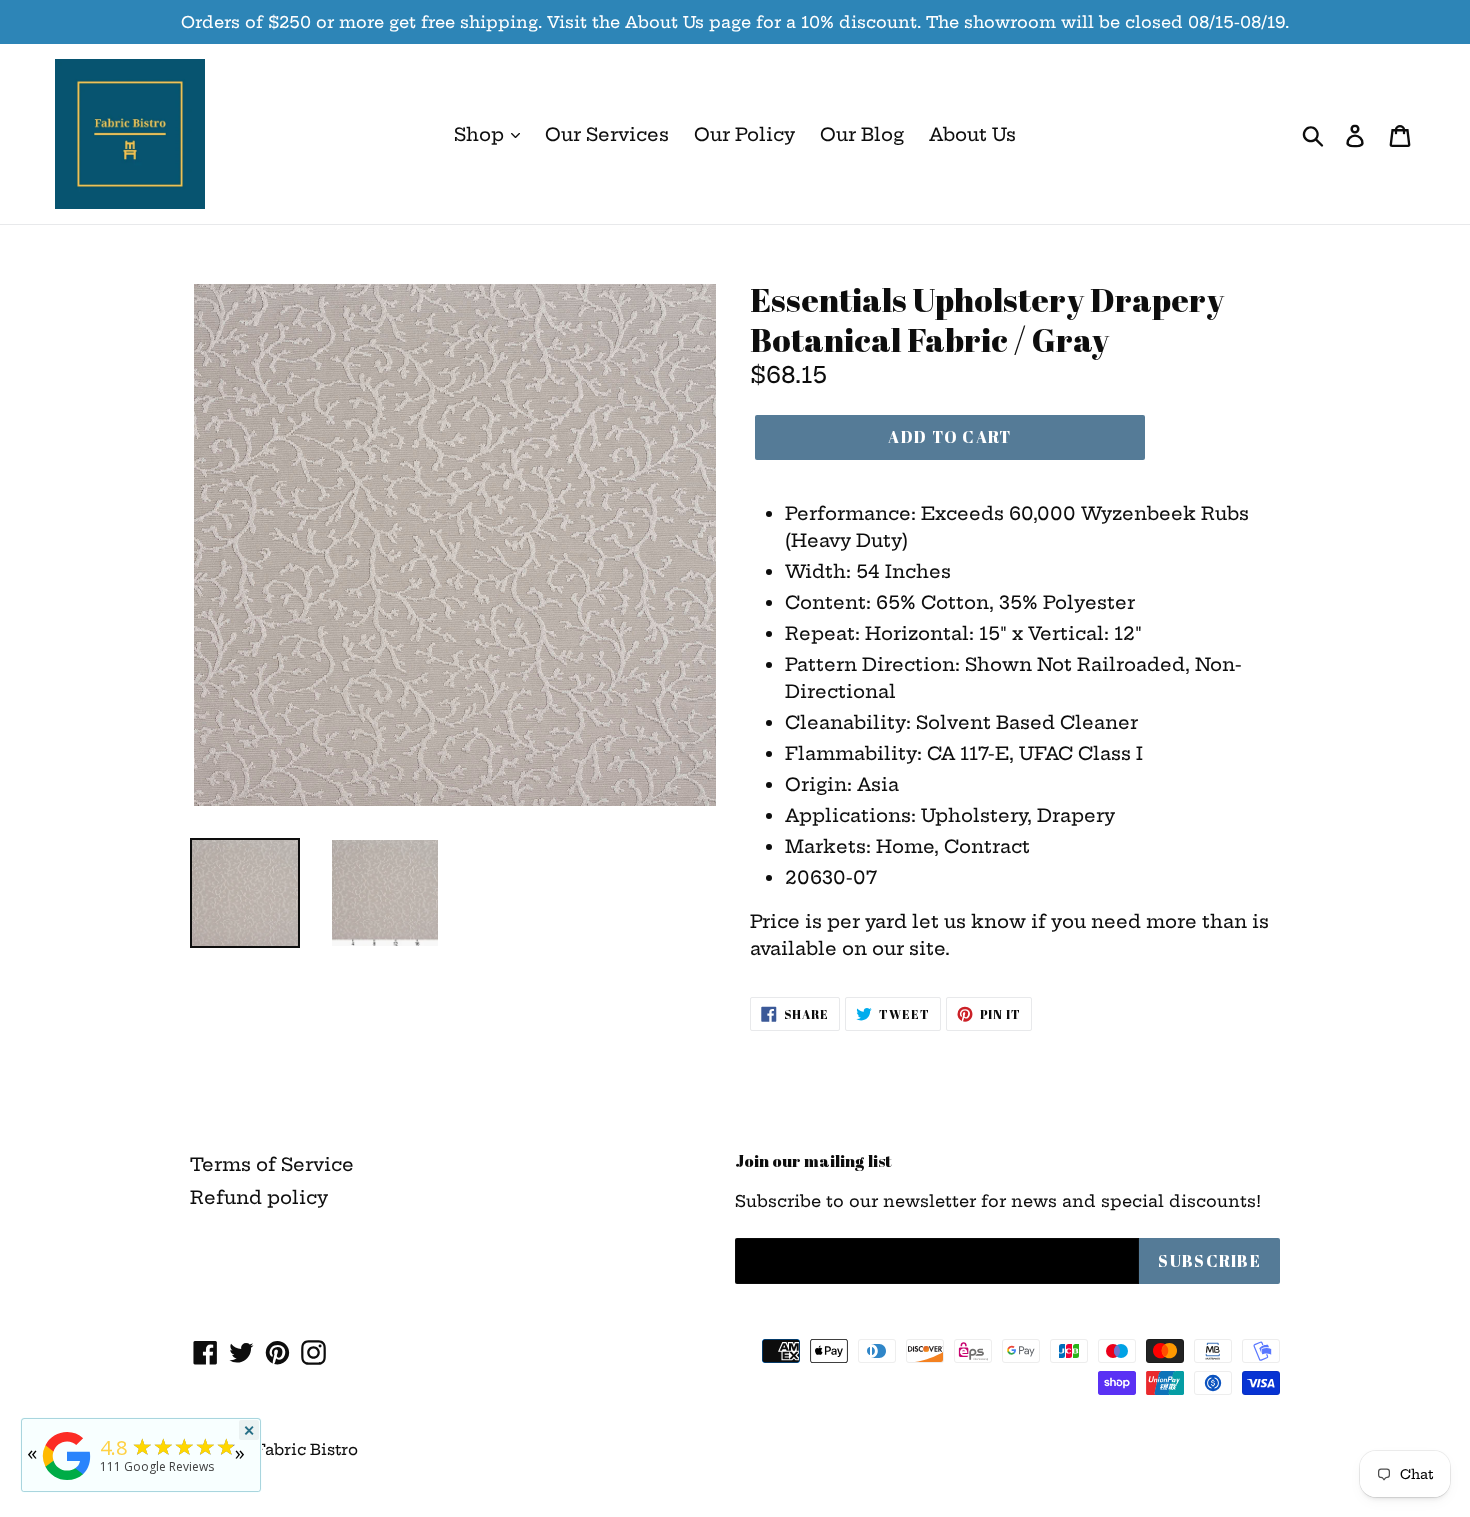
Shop (481, 134)
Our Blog (862, 134)
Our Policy (744, 134)
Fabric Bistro (306, 1449)
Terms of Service (272, 1164)
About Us (972, 134)
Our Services (607, 134)
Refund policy (259, 1197)
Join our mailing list (813, 1161)
